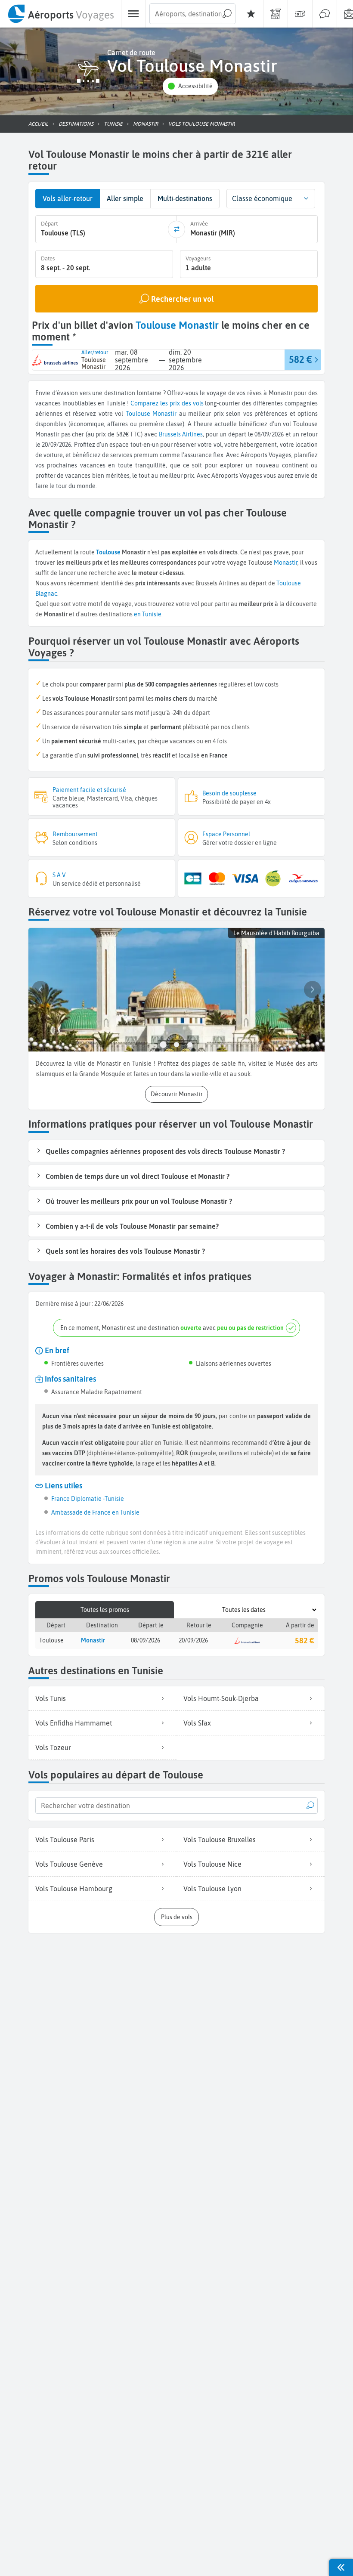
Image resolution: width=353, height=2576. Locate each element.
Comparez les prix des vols (167, 403)
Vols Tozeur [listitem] (53, 1747)
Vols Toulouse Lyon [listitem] (212, 1889)
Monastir (164, 414)
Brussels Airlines (181, 434)
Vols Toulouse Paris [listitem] (65, 1840)
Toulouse (138, 414)
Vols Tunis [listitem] (51, 1698)
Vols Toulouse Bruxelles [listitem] (220, 1840)
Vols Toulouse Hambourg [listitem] (74, 1889)
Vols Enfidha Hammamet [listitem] (74, 1723)
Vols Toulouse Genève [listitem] (69, 1864)
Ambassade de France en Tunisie (95, 1512)
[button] (190, 86)
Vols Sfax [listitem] (197, 1723)
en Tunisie (148, 614)
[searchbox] (192, 14)
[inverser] (176, 229)
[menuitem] (60, 14)
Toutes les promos (105, 1610)
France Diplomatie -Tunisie (88, 1499)
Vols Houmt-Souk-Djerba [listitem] (221, 1698)
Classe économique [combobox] (262, 198)
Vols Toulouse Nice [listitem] (212, 1864)
